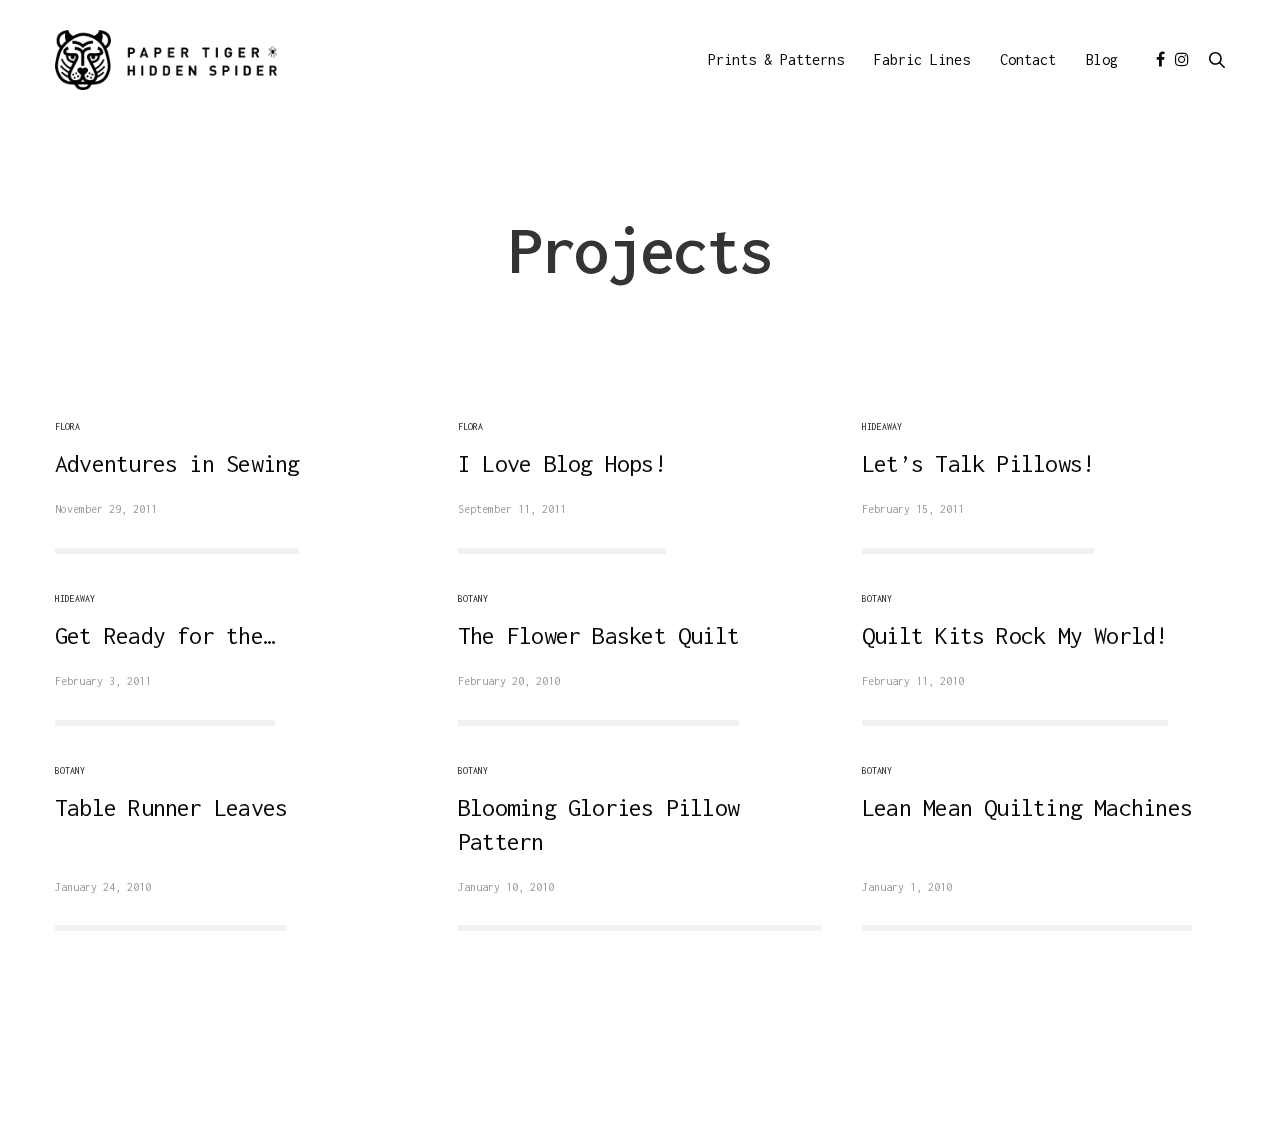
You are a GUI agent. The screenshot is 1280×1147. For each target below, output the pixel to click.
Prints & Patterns (776, 59)
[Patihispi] (166, 60)
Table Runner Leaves (171, 807)
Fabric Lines (922, 59)
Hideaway (882, 426)
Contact (1028, 59)
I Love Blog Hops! (562, 463)
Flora (67, 426)
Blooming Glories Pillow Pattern (598, 824)
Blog (1102, 59)
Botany (473, 598)
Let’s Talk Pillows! (978, 463)
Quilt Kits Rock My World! (1015, 635)
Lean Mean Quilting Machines (1027, 807)
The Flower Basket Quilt (598, 635)
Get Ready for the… (165, 635)
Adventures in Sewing (177, 463)
